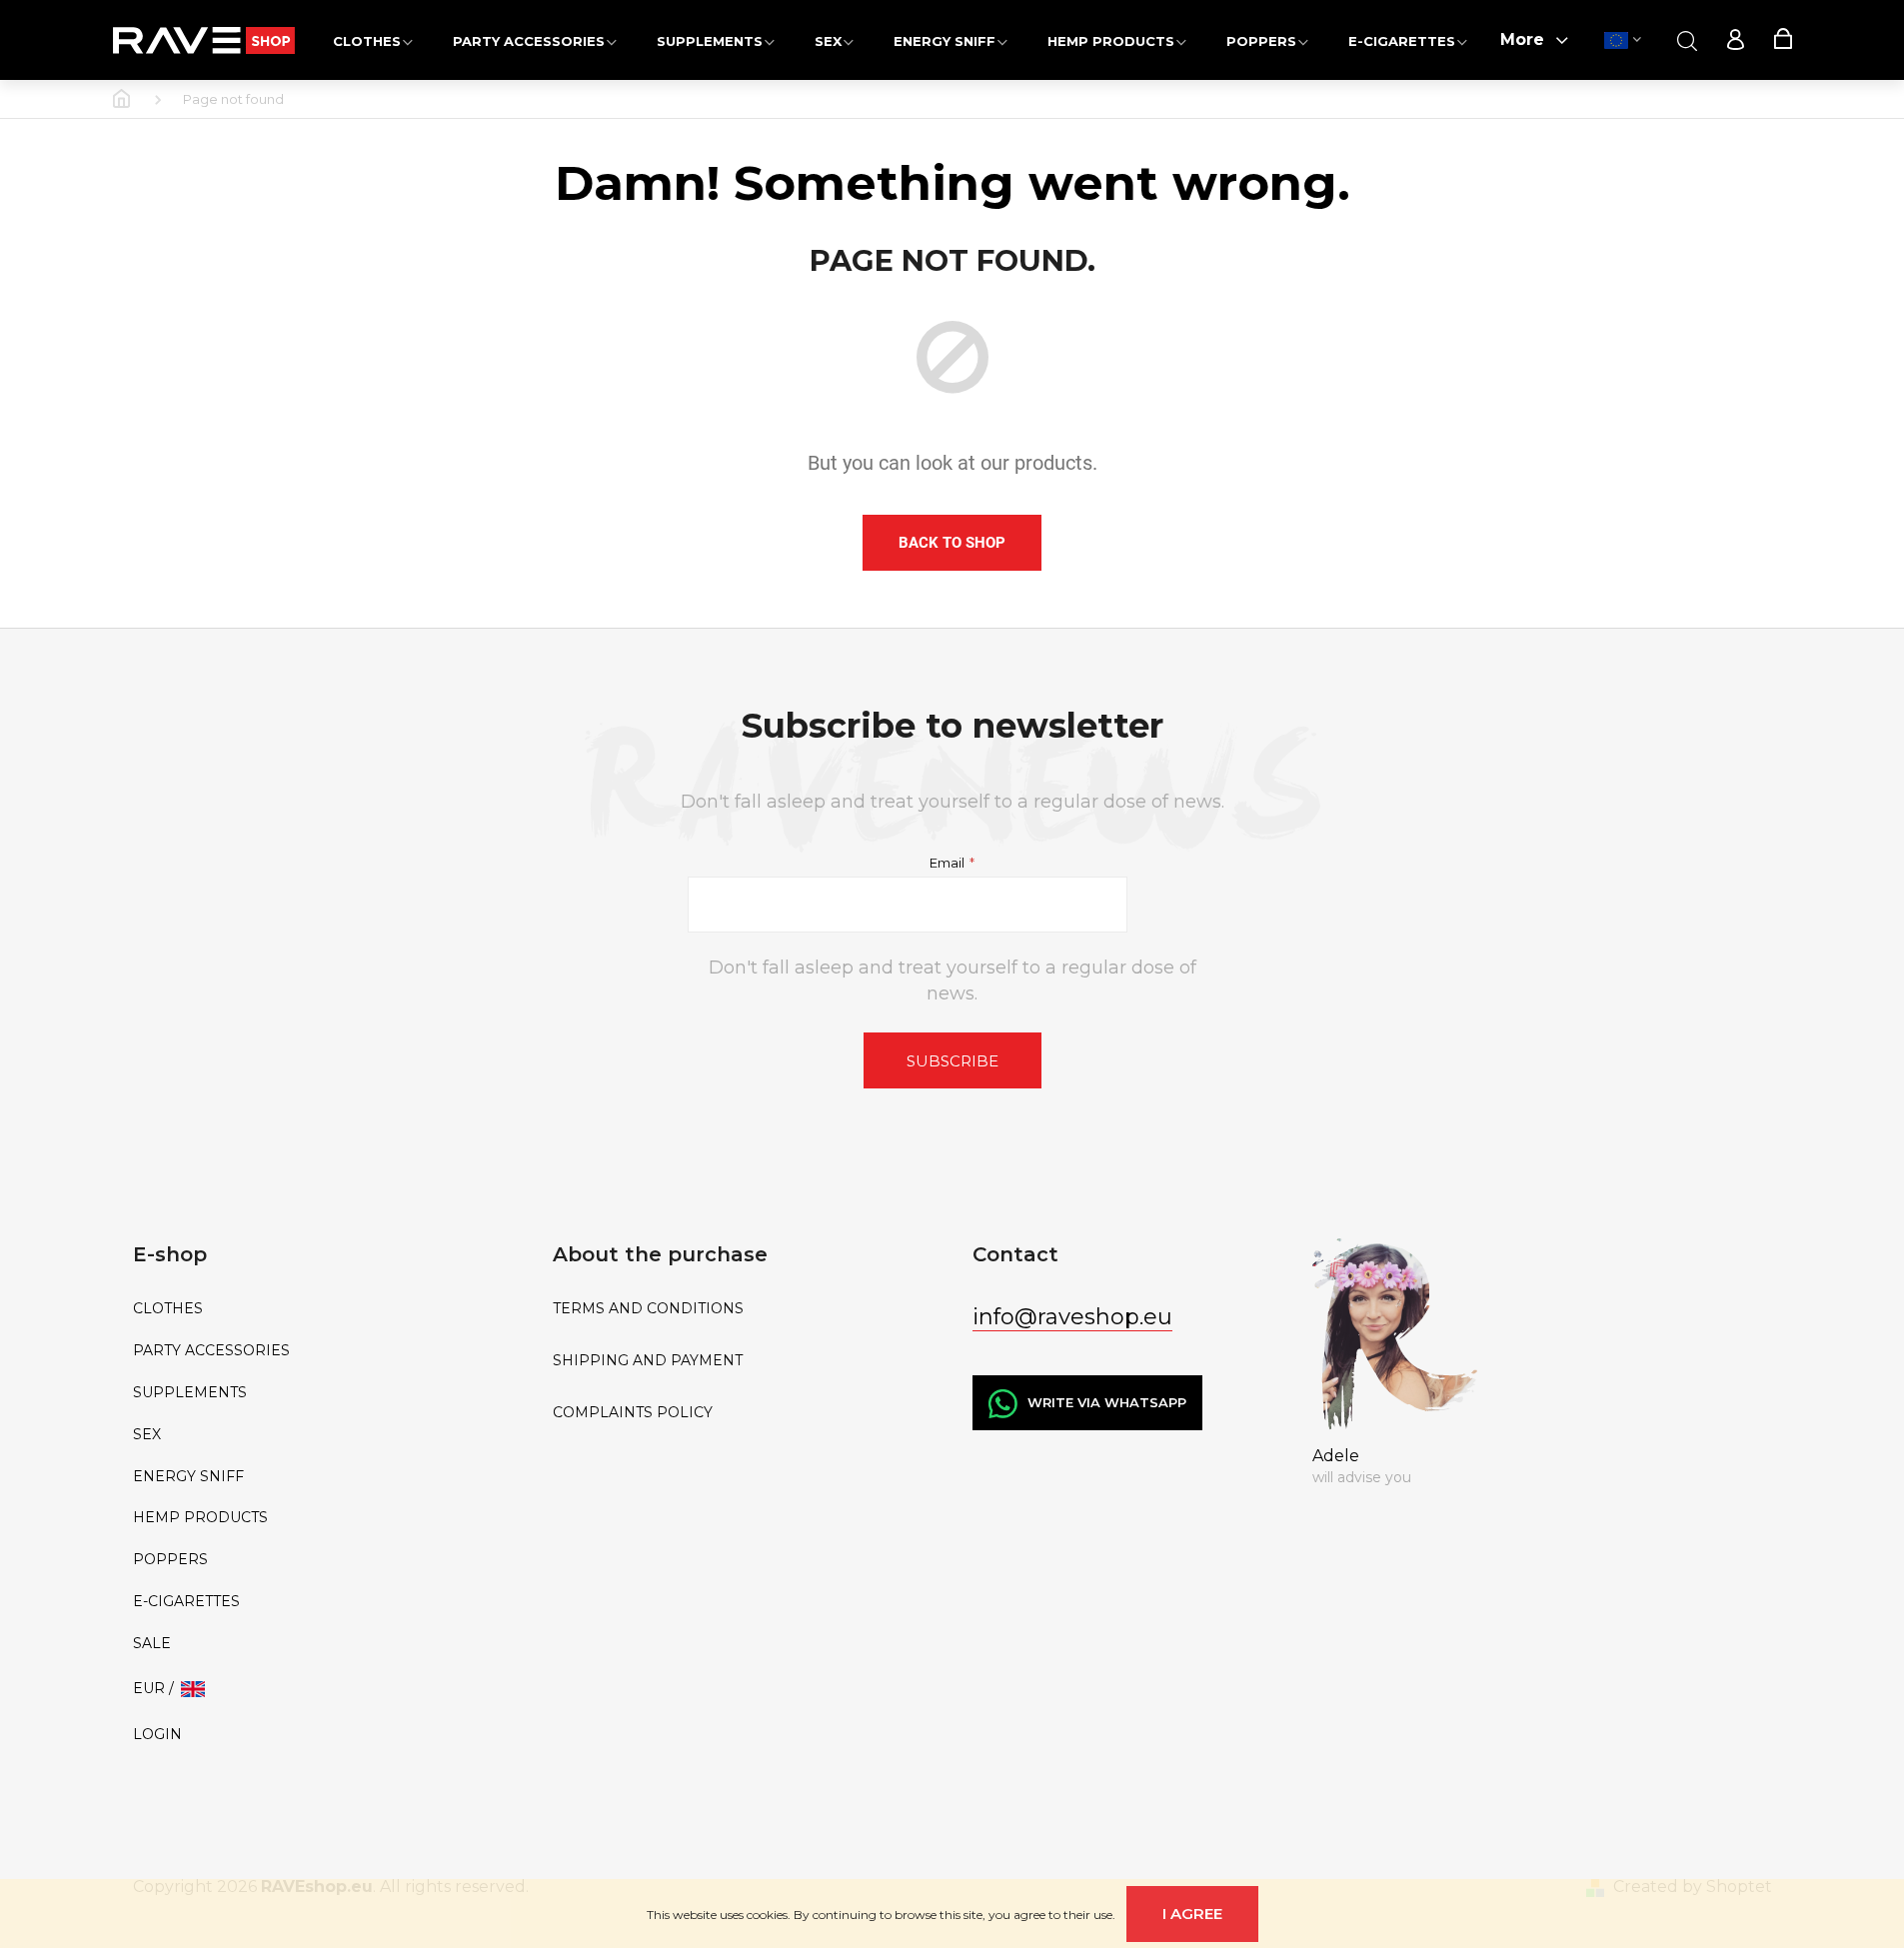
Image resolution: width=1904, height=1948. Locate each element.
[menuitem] (373, 40)
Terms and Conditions (648, 1309)
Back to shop (952, 543)
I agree (1192, 1914)
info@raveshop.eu (1072, 1317)
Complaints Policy (633, 1413)
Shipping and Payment (648, 1361)
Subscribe (952, 1061)
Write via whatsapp (1107, 1402)
